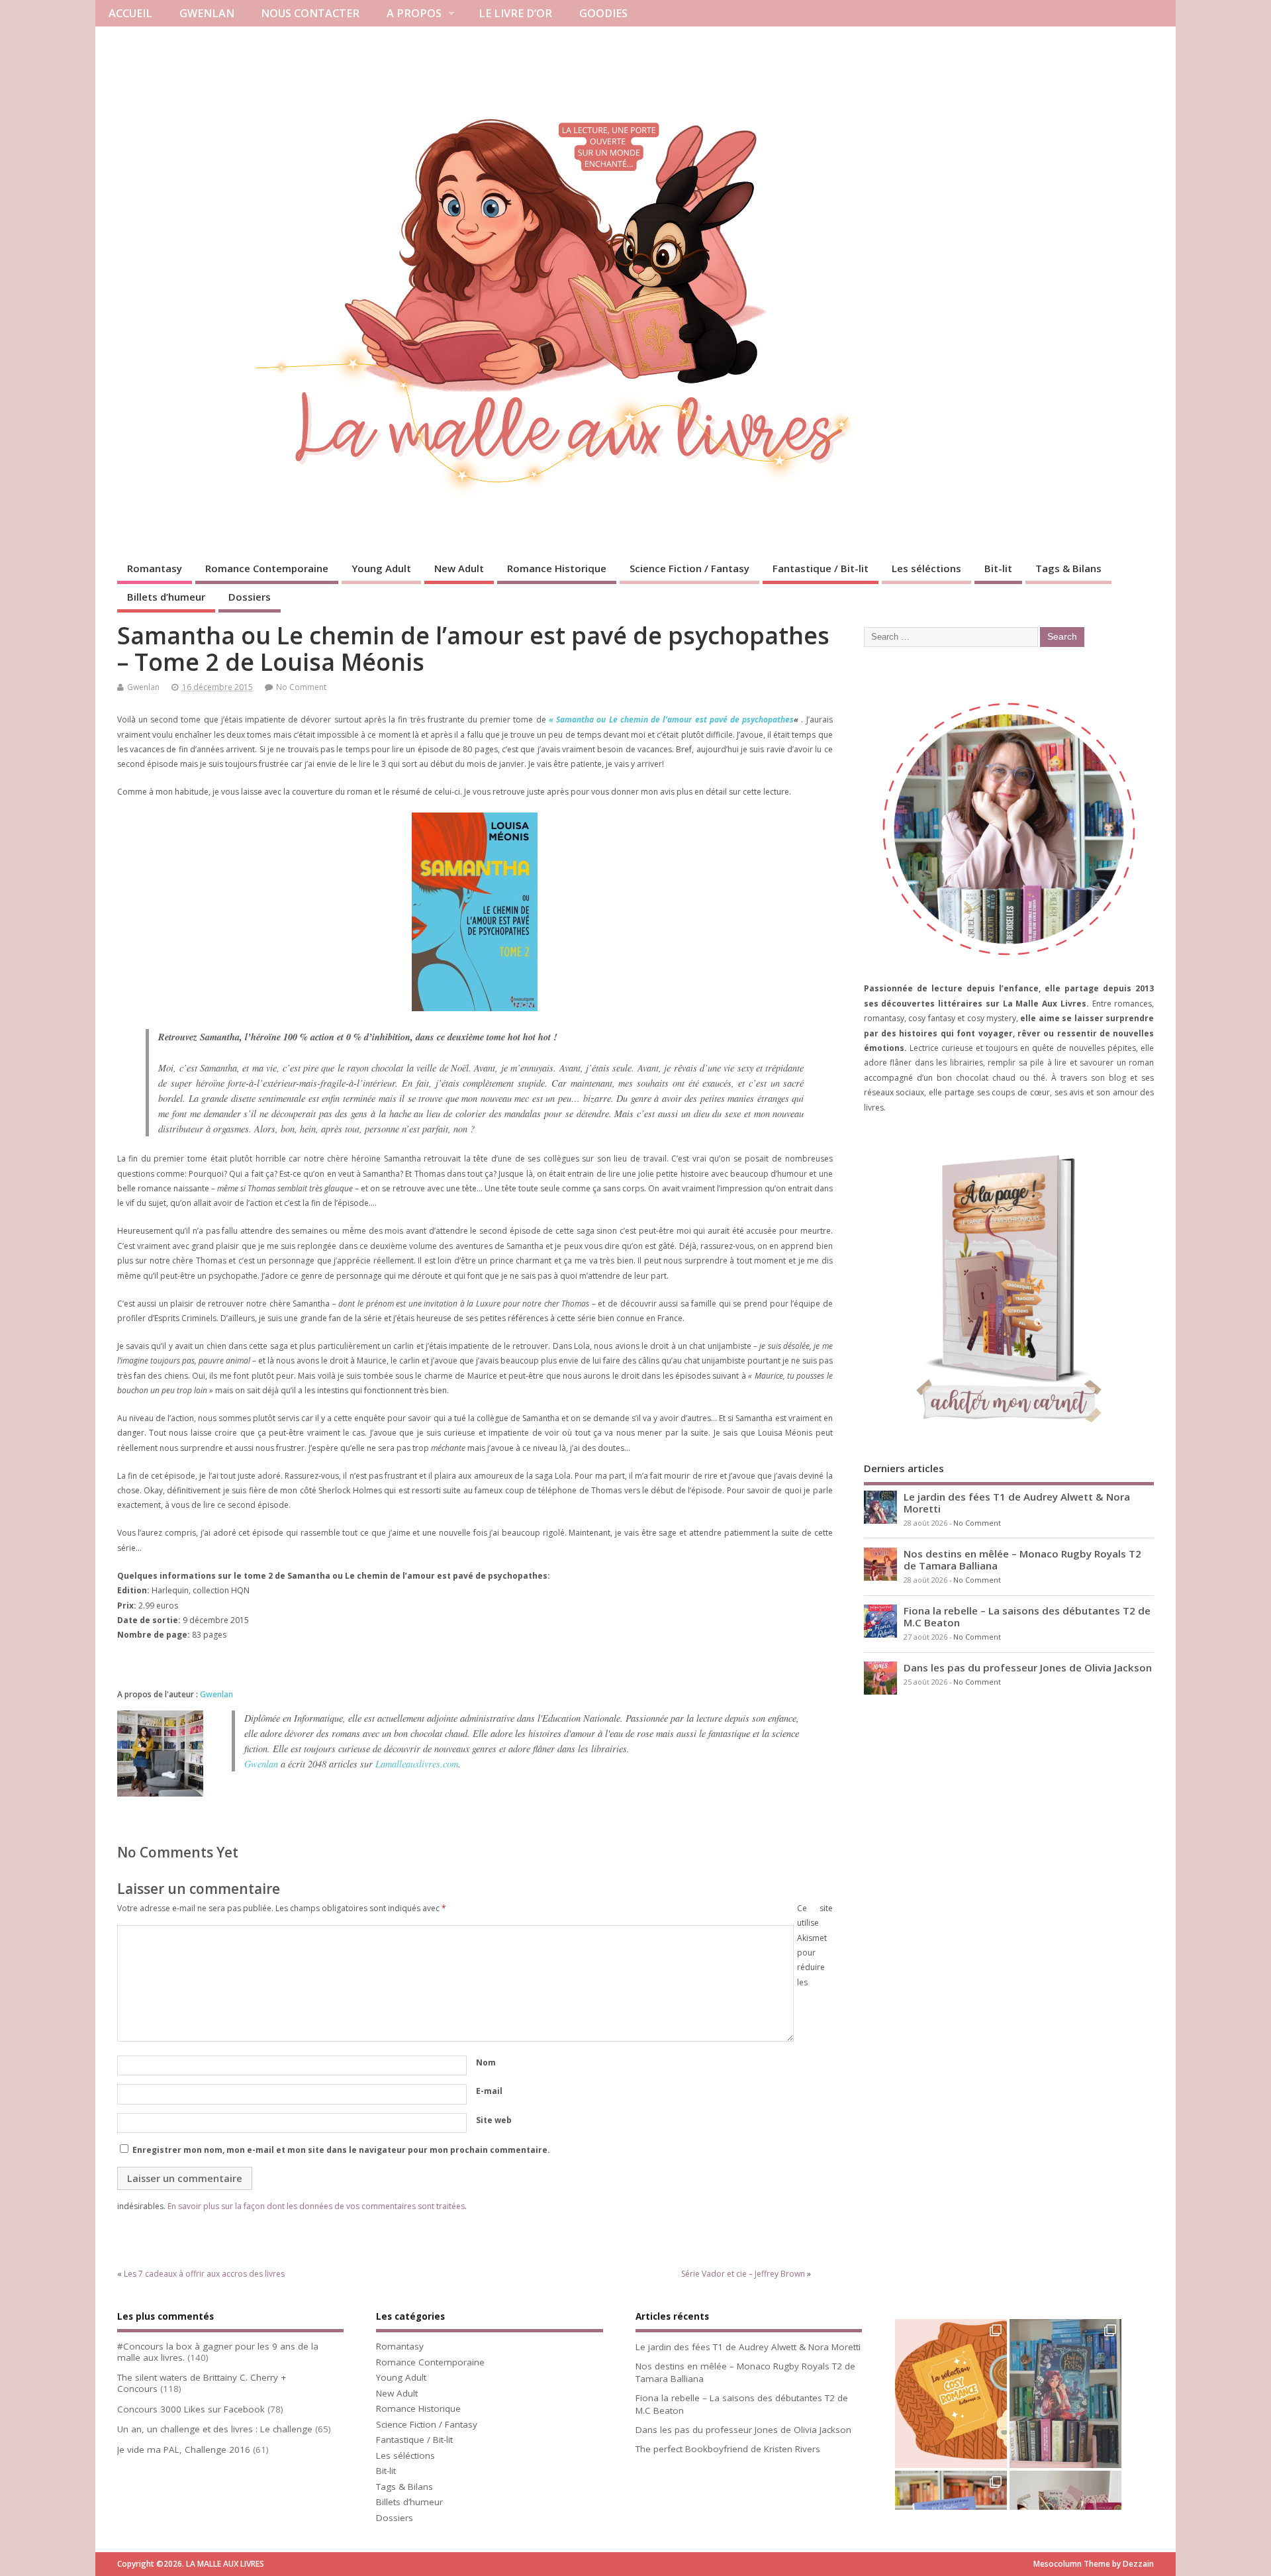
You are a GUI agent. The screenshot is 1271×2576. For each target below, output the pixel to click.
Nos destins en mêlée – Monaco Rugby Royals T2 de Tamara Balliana (1022, 1560)
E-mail (489, 2091)
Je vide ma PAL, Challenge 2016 (184, 2450)
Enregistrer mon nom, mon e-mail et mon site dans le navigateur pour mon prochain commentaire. (341, 2150)
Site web (494, 2120)
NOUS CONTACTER (310, 13)
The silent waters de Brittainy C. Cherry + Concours (202, 2383)
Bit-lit (998, 568)
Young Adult (381, 568)
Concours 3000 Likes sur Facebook (191, 2409)
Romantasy (155, 568)
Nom (486, 2062)
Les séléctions (926, 568)
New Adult (459, 568)
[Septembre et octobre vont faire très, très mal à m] (951, 2394)
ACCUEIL (130, 13)
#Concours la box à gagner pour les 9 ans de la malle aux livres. (218, 2352)
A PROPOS (414, 13)
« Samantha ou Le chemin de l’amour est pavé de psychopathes (671, 719)
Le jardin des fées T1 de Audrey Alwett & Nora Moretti (1017, 1503)
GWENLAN (207, 13)
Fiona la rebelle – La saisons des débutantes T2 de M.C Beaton (1027, 1616)
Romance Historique (557, 568)
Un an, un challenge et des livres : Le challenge (215, 2429)
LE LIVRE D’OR (515, 13)
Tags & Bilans (1068, 568)
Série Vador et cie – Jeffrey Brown (743, 2274)
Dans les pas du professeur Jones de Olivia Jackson (1028, 1667)
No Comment (301, 687)
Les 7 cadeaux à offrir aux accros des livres (204, 2274)
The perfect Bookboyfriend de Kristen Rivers (728, 2449)
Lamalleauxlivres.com (417, 1764)
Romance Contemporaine (267, 568)
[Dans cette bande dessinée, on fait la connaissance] (1065, 2394)
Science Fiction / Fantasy (689, 568)
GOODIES (603, 13)
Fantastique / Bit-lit (821, 568)
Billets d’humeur (166, 597)
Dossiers (250, 597)
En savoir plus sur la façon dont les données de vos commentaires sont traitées (316, 2206)
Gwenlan (143, 687)
